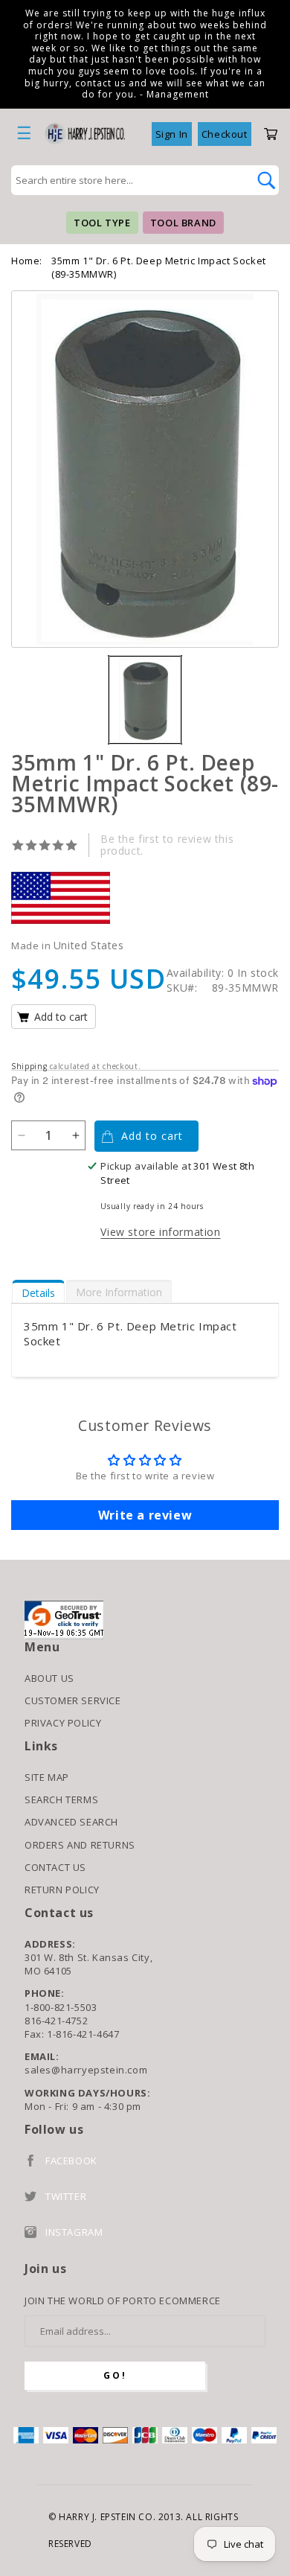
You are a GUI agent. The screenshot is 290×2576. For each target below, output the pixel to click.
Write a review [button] (145, 1515)
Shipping (29, 1066)
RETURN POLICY (62, 1890)
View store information (160, 1232)
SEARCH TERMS (61, 1799)
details (38, 1293)
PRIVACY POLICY (63, 1723)
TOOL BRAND (183, 223)
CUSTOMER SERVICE (73, 1700)
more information (119, 1292)
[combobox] (129, 180)
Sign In (172, 134)
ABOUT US (49, 1678)
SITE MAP (47, 1777)
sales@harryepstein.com (86, 2070)
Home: (27, 261)
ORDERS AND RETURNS (80, 1845)
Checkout (225, 134)
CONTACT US (55, 1867)
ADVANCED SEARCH (71, 1822)
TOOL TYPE (102, 223)
